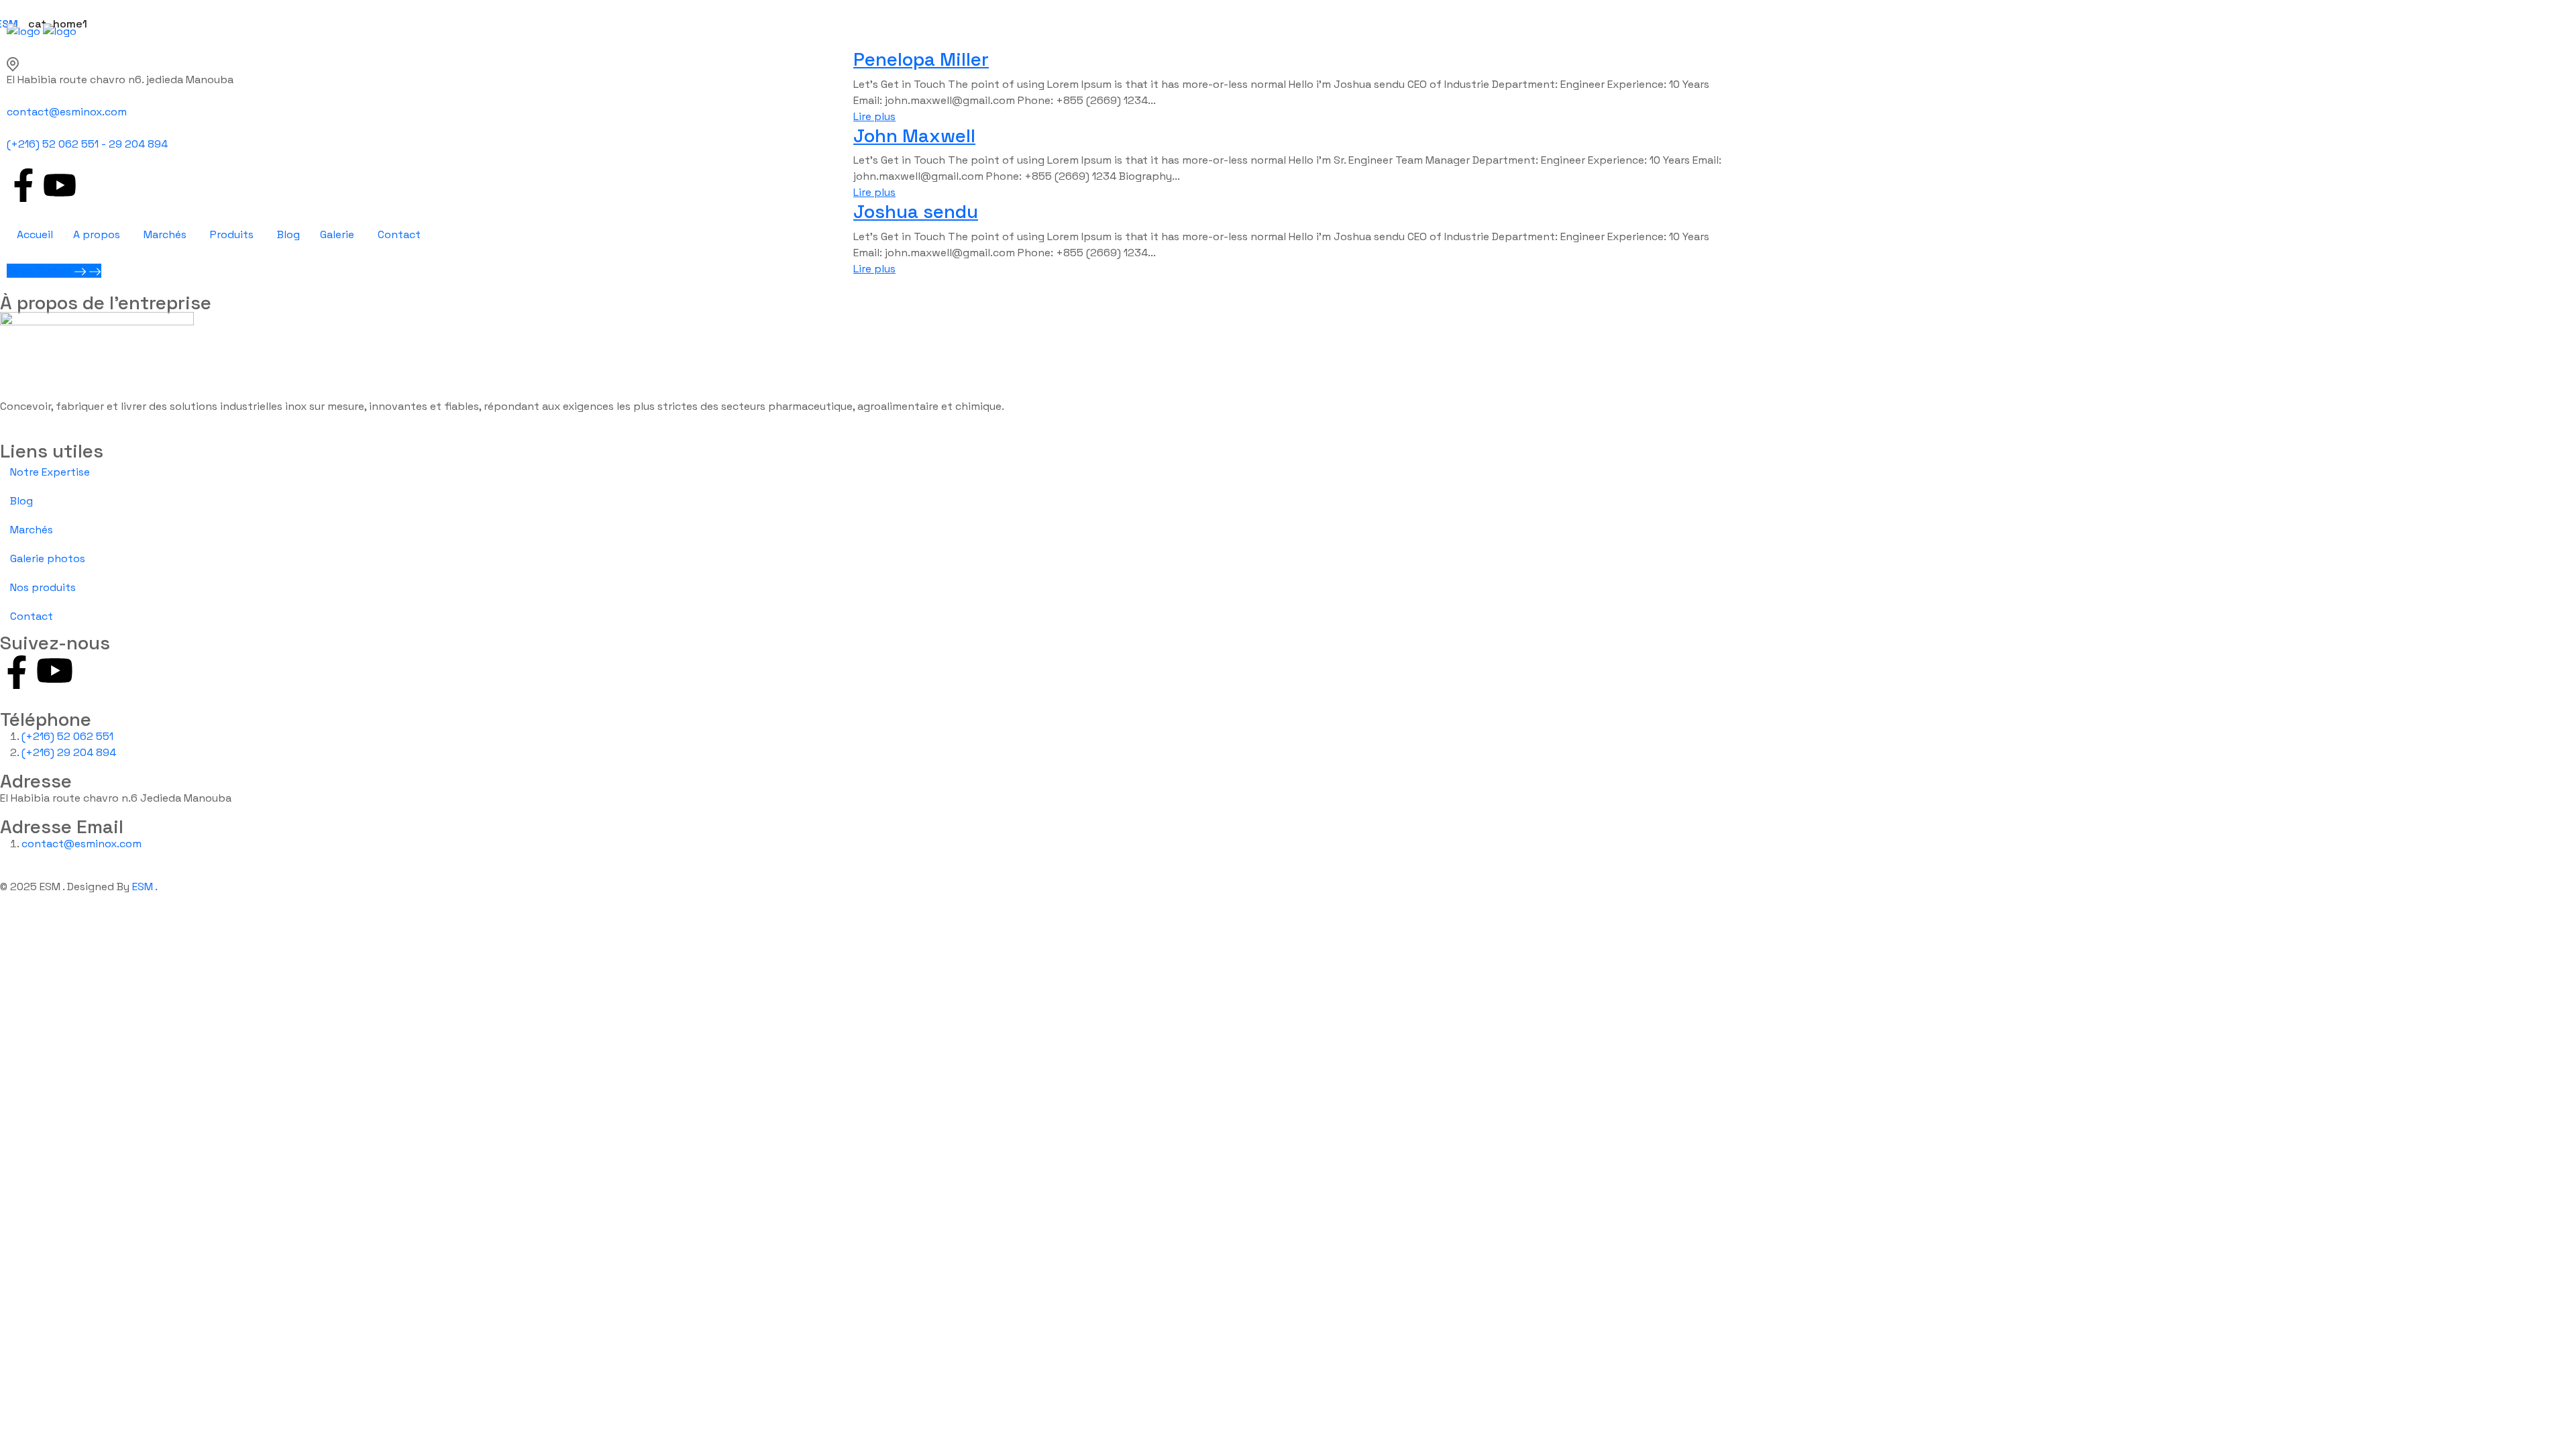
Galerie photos (48, 558)
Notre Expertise (50, 472)
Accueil (35, 234)
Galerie (337, 234)
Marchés (165, 234)
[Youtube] (60, 185)
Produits (232, 234)
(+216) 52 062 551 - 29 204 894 (87, 144)
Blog (288, 234)
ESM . (145, 887)
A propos (97, 234)
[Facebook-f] (23, 185)
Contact (399, 234)
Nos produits (43, 587)
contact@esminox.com (67, 112)
